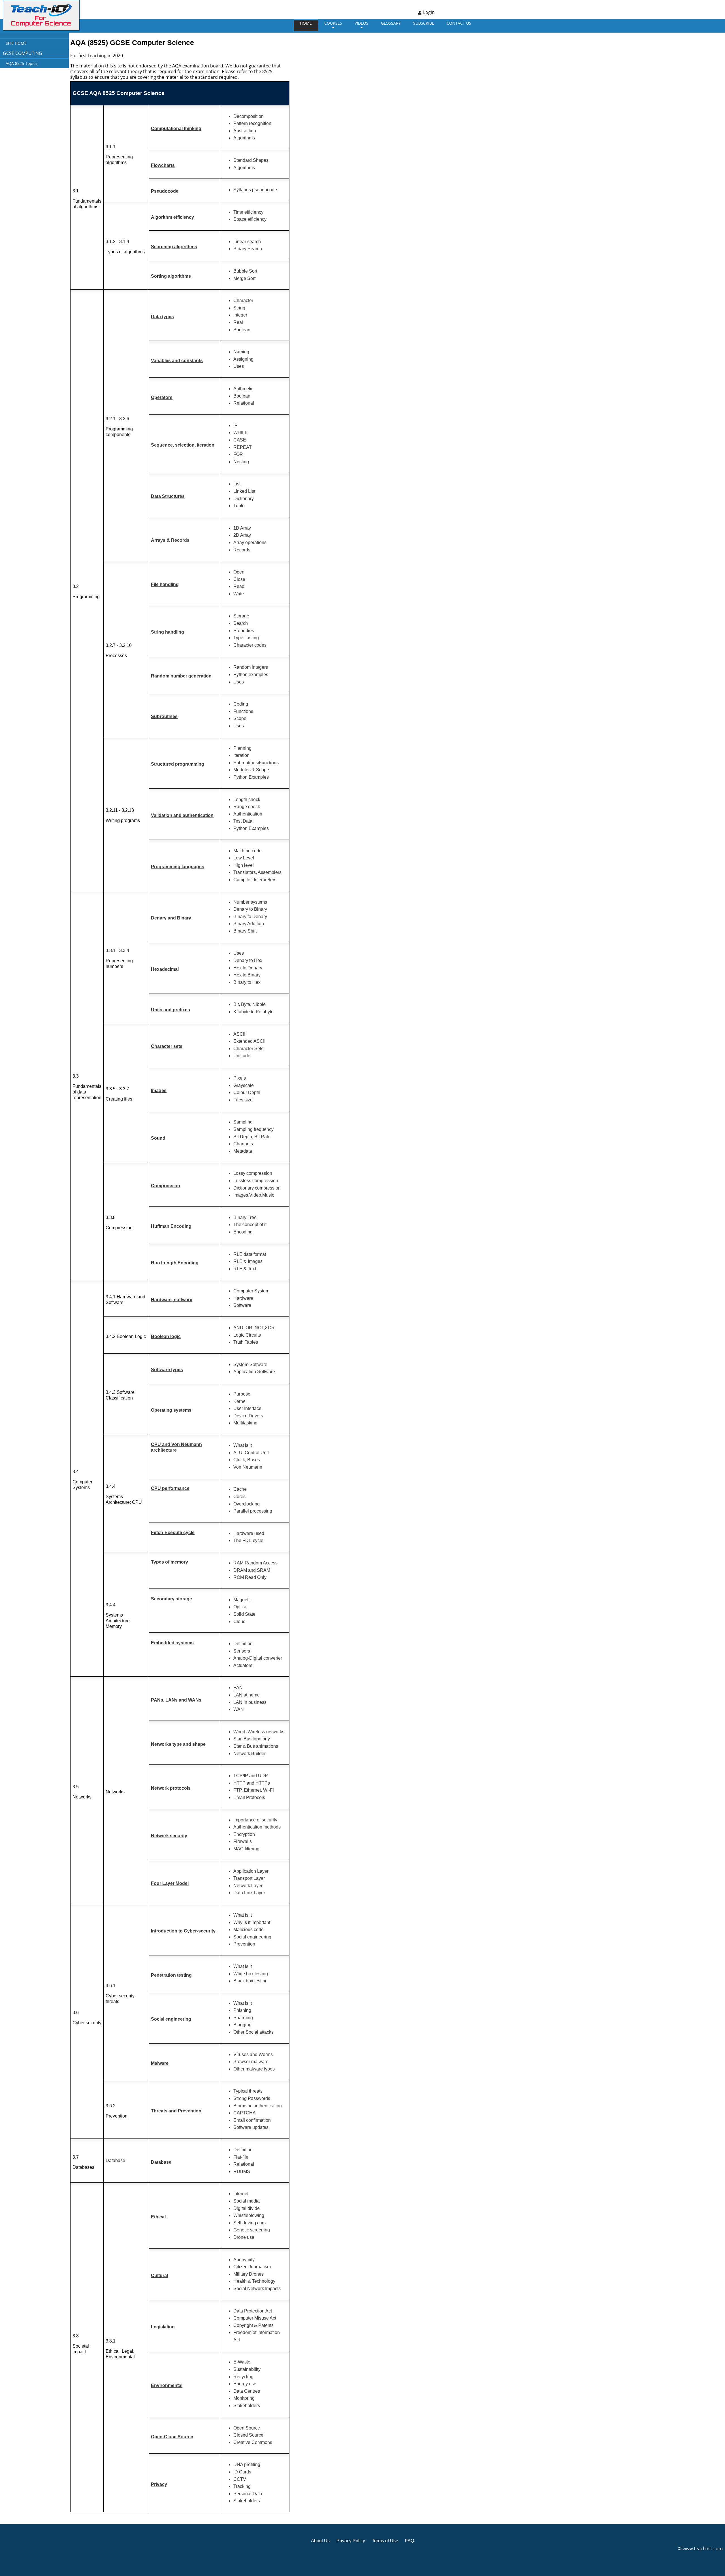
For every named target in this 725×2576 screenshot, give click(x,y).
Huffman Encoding (171, 1226)
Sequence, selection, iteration (183, 445)
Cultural (159, 2275)
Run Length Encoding (175, 1263)
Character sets (167, 1046)
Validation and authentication (182, 815)
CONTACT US (459, 23)
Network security (169, 1836)
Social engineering (171, 2019)
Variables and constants (177, 361)
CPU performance (170, 1488)
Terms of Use (385, 2541)
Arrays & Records (170, 540)
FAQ (410, 2541)
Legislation (163, 2327)
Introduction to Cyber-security (183, 1931)
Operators (162, 397)
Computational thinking (176, 129)
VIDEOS (362, 23)
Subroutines (164, 716)
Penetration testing (171, 1975)
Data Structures (168, 496)
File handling (165, 584)
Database (161, 2162)
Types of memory (169, 1562)
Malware (160, 2063)
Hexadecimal (165, 969)
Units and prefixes (170, 1010)
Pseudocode (165, 191)
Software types (167, 1370)
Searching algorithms (174, 247)
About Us (320, 2541)
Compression (166, 1186)
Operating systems (171, 1410)
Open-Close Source (172, 2437)
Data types (162, 317)
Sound (158, 1138)
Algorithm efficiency (172, 217)
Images (159, 1091)
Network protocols (171, 1788)
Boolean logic (166, 1336)
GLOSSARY (391, 23)
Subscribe (424, 23)
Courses (333, 23)
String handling (168, 632)
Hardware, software (172, 1300)
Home (306, 23)
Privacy (159, 2484)
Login (429, 12)
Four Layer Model (170, 1883)
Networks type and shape (178, 1744)
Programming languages (178, 867)
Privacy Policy (351, 2541)
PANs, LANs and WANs (176, 1700)
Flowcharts (163, 165)
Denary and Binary (171, 918)
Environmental (167, 2385)
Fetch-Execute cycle (173, 1533)
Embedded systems (172, 1643)
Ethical (158, 2217)
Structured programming (178, 764)
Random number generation (181, 676)
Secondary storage (171, 1599)
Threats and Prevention (176, 2111)
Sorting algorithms (171, 276)
